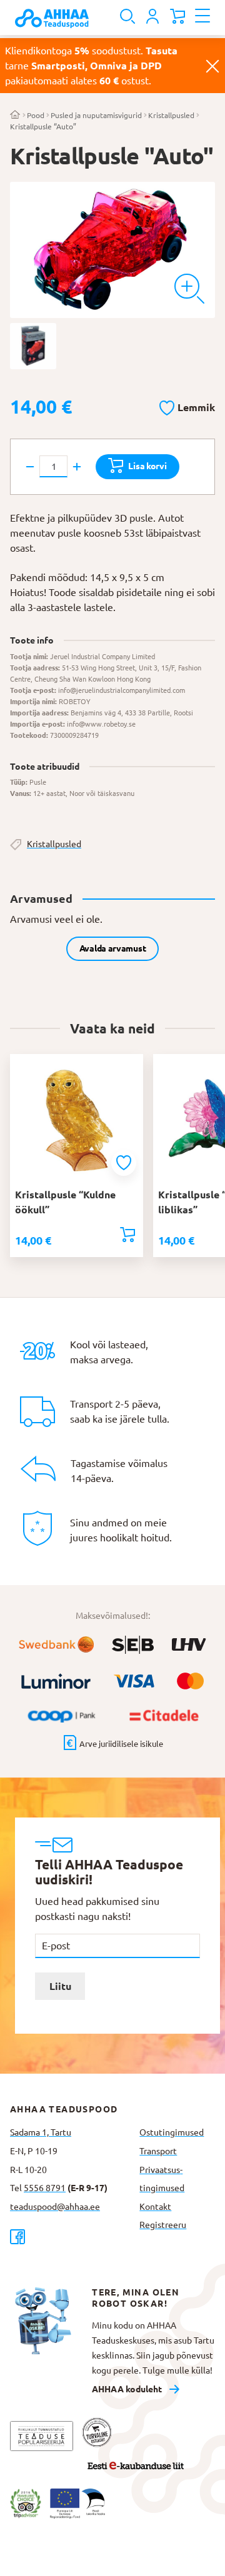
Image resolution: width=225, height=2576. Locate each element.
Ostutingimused (172, 2132)
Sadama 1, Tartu (41, 2132)
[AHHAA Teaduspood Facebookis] (70, 2236)
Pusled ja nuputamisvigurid (96, 115)
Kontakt (155, 2207)
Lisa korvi (147, 466)
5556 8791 (45, 2188)
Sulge (212, 66)
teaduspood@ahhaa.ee (55, 2207)
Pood (36, 115)
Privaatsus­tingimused (162, 2179)
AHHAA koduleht (127, 2389)
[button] (187, 405)
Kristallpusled (171, 115)
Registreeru (163, 2225)
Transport (158, 2151)
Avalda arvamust (113, 948)
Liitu (60, 1986)
